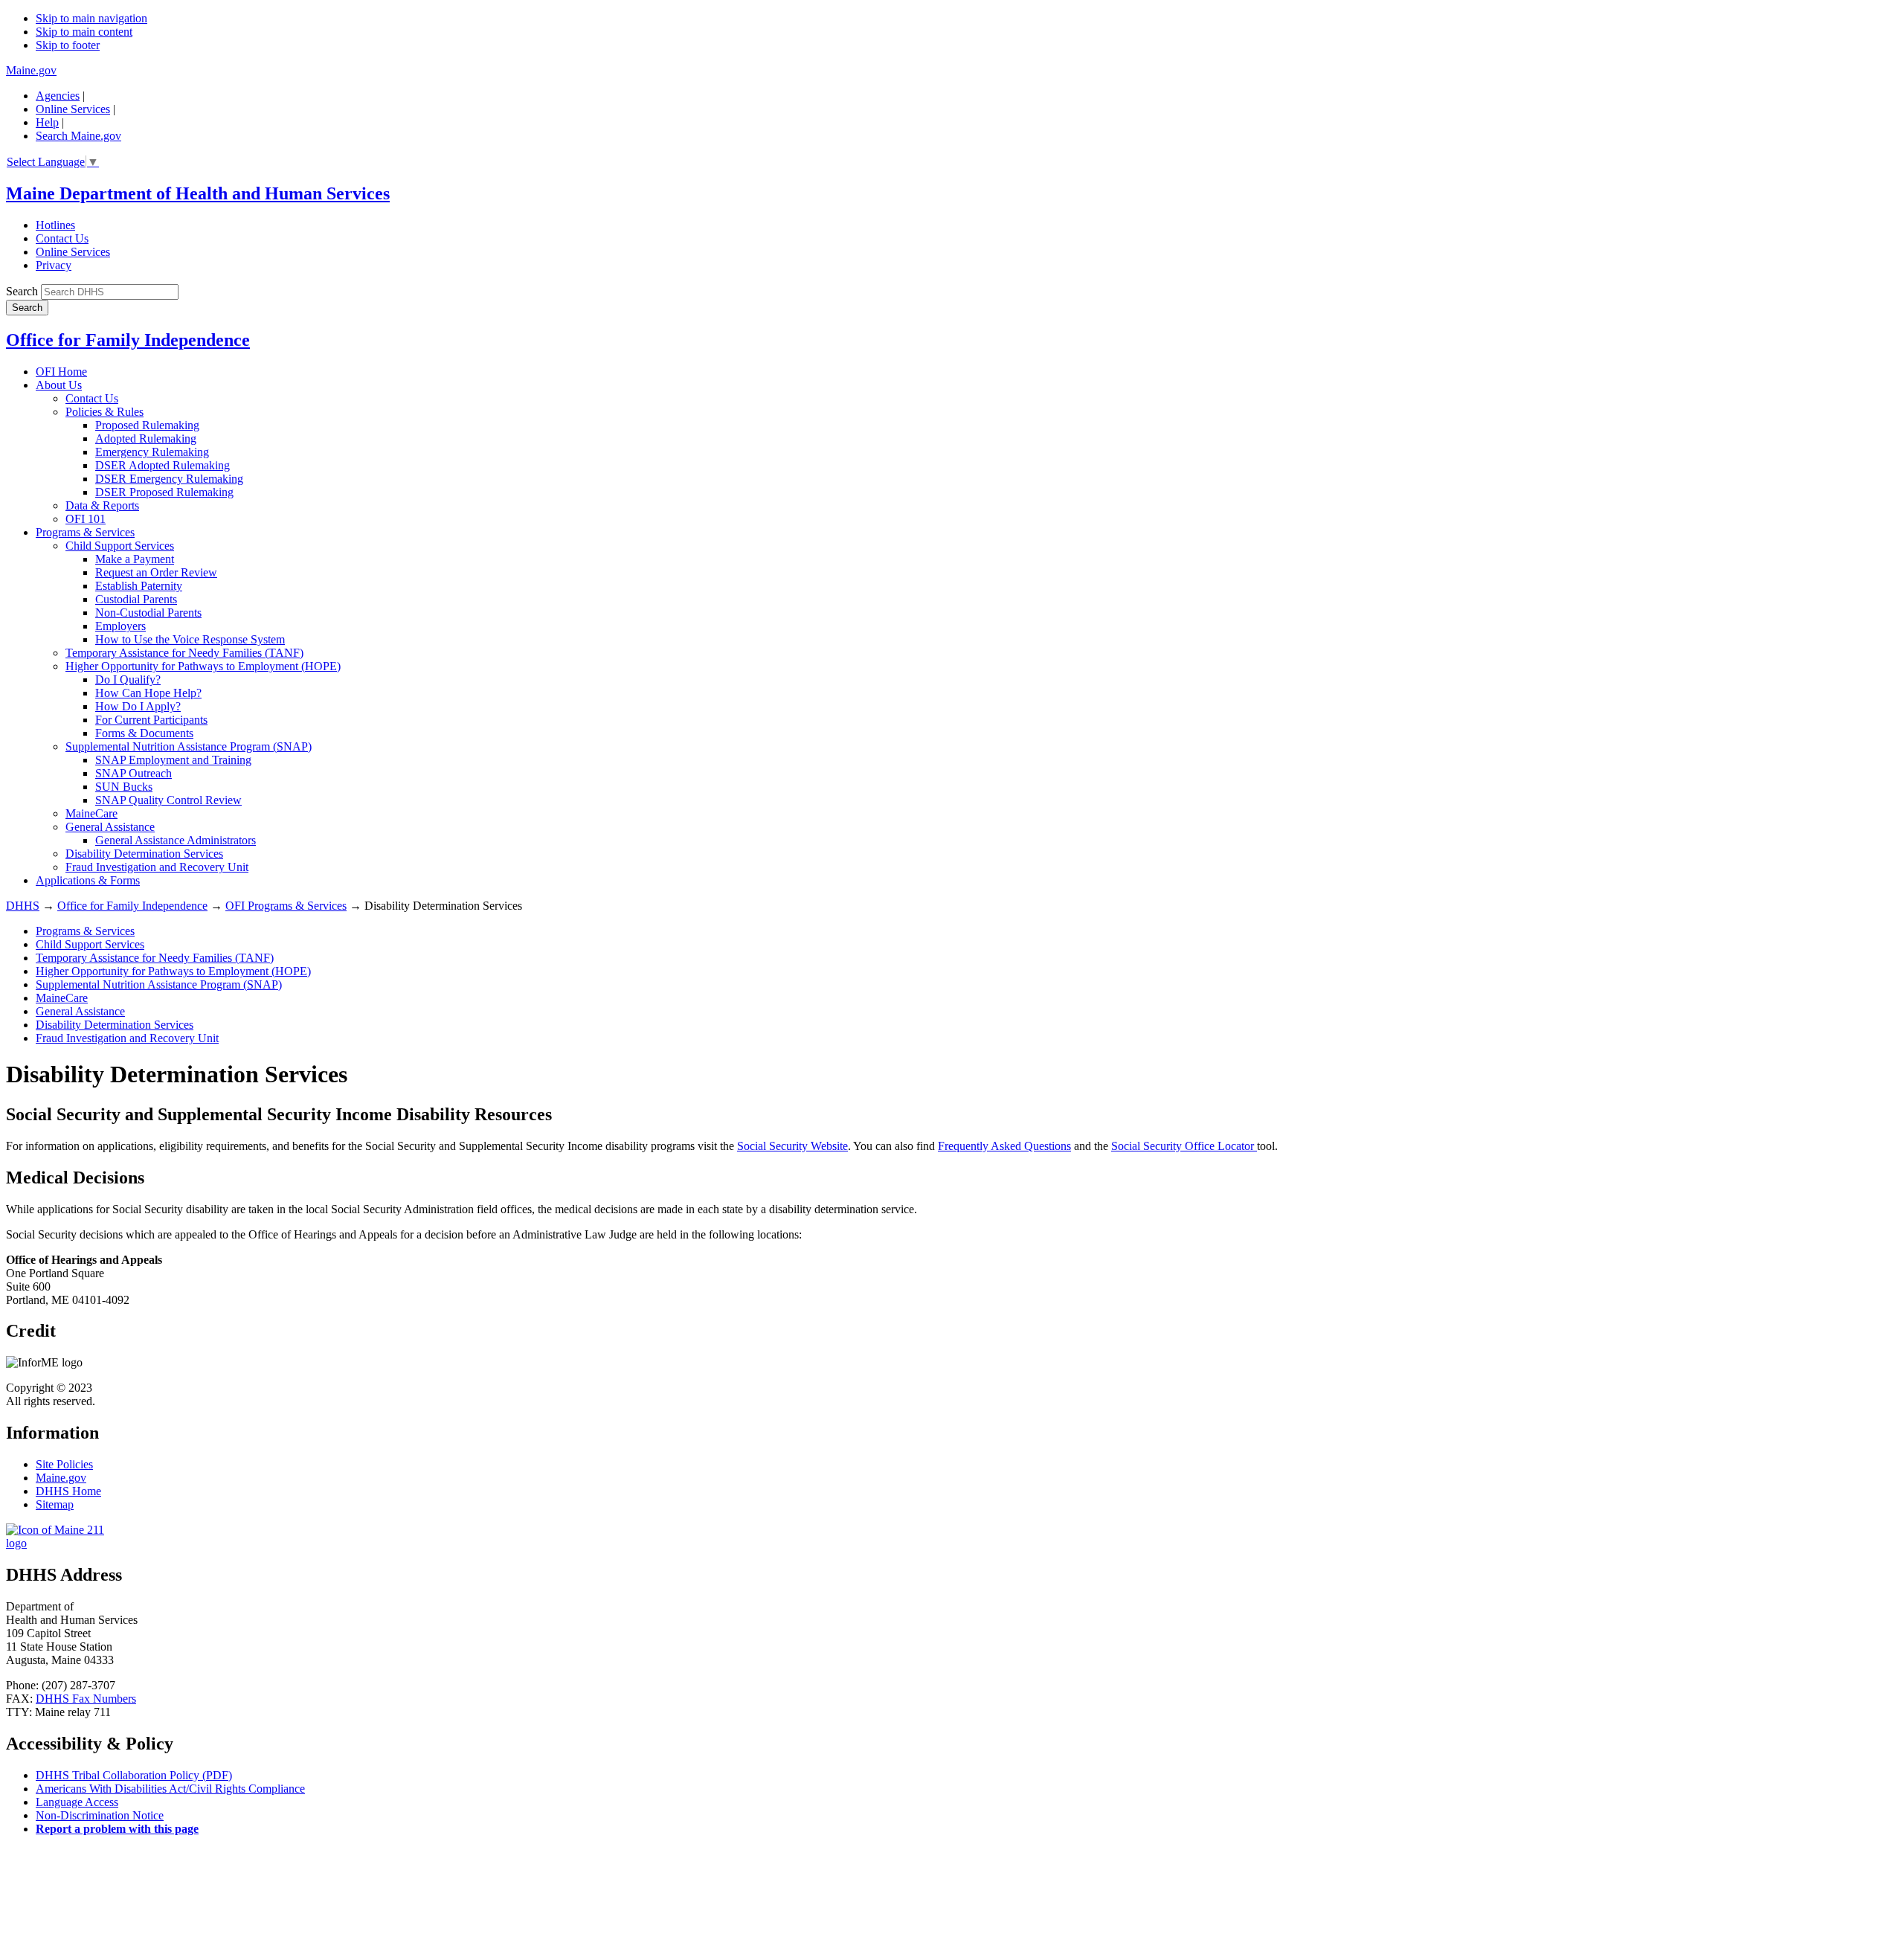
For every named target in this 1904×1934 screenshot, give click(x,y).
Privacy (54, 265)
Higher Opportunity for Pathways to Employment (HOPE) (203, 666)
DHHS (23, 906)
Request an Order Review (156, 572)
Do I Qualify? (128, 680)
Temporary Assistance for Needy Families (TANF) (184, 653)
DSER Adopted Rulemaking (163, 465)
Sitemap (55, 1504)
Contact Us (62, 238)
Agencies (58, 96)
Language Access (77, 1802)
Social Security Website (792, 1146)
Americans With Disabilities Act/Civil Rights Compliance (170, 1789)
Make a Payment (135, 559)
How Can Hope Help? (148, 693)
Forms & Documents (144, 733)
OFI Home (61, 372)
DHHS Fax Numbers (86, 1699)
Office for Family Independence (128, 340)
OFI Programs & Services (286, 906)
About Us (59, 385)
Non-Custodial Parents (148, 613)
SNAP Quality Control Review (168, 800)
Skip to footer (68, 45)
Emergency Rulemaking (152, 452)
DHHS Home (68, 1491)
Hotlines (55, 225)
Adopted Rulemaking (146, 438)
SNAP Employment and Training (173, 760)
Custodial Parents (136, 599)
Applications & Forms (88, 880)
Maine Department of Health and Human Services (198, 193)
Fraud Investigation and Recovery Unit (157, 867)
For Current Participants (151, 720)
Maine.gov (31, 70)
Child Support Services (120, 546)
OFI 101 (86, 519)
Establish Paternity (139, 586)
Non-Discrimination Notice (100, 1815)
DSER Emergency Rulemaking (169, 479)
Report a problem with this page (117, 1829)
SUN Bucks (124, 787)
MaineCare (91, 813)
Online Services (73, 109)
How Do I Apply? (138, 706)
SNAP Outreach (134, 773)
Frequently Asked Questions (1004, 1146)
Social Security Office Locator (1184, 1146)
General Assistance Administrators (176, 840)
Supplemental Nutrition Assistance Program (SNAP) (189, 746)
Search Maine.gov (78, 136)
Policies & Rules (104, 412)
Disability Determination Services (144, 854)
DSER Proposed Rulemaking (164, 492)
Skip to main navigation (91, 18)
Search (22, 291)
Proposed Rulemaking (147, 425)
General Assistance (110, 827)
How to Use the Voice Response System (190, 639)
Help (47, 122)
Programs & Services (85, 532)
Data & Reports (102, 505)
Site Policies (64, 1464)
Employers (120, 626)
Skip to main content (84, 32)
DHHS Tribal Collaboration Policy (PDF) (134, 1775)
